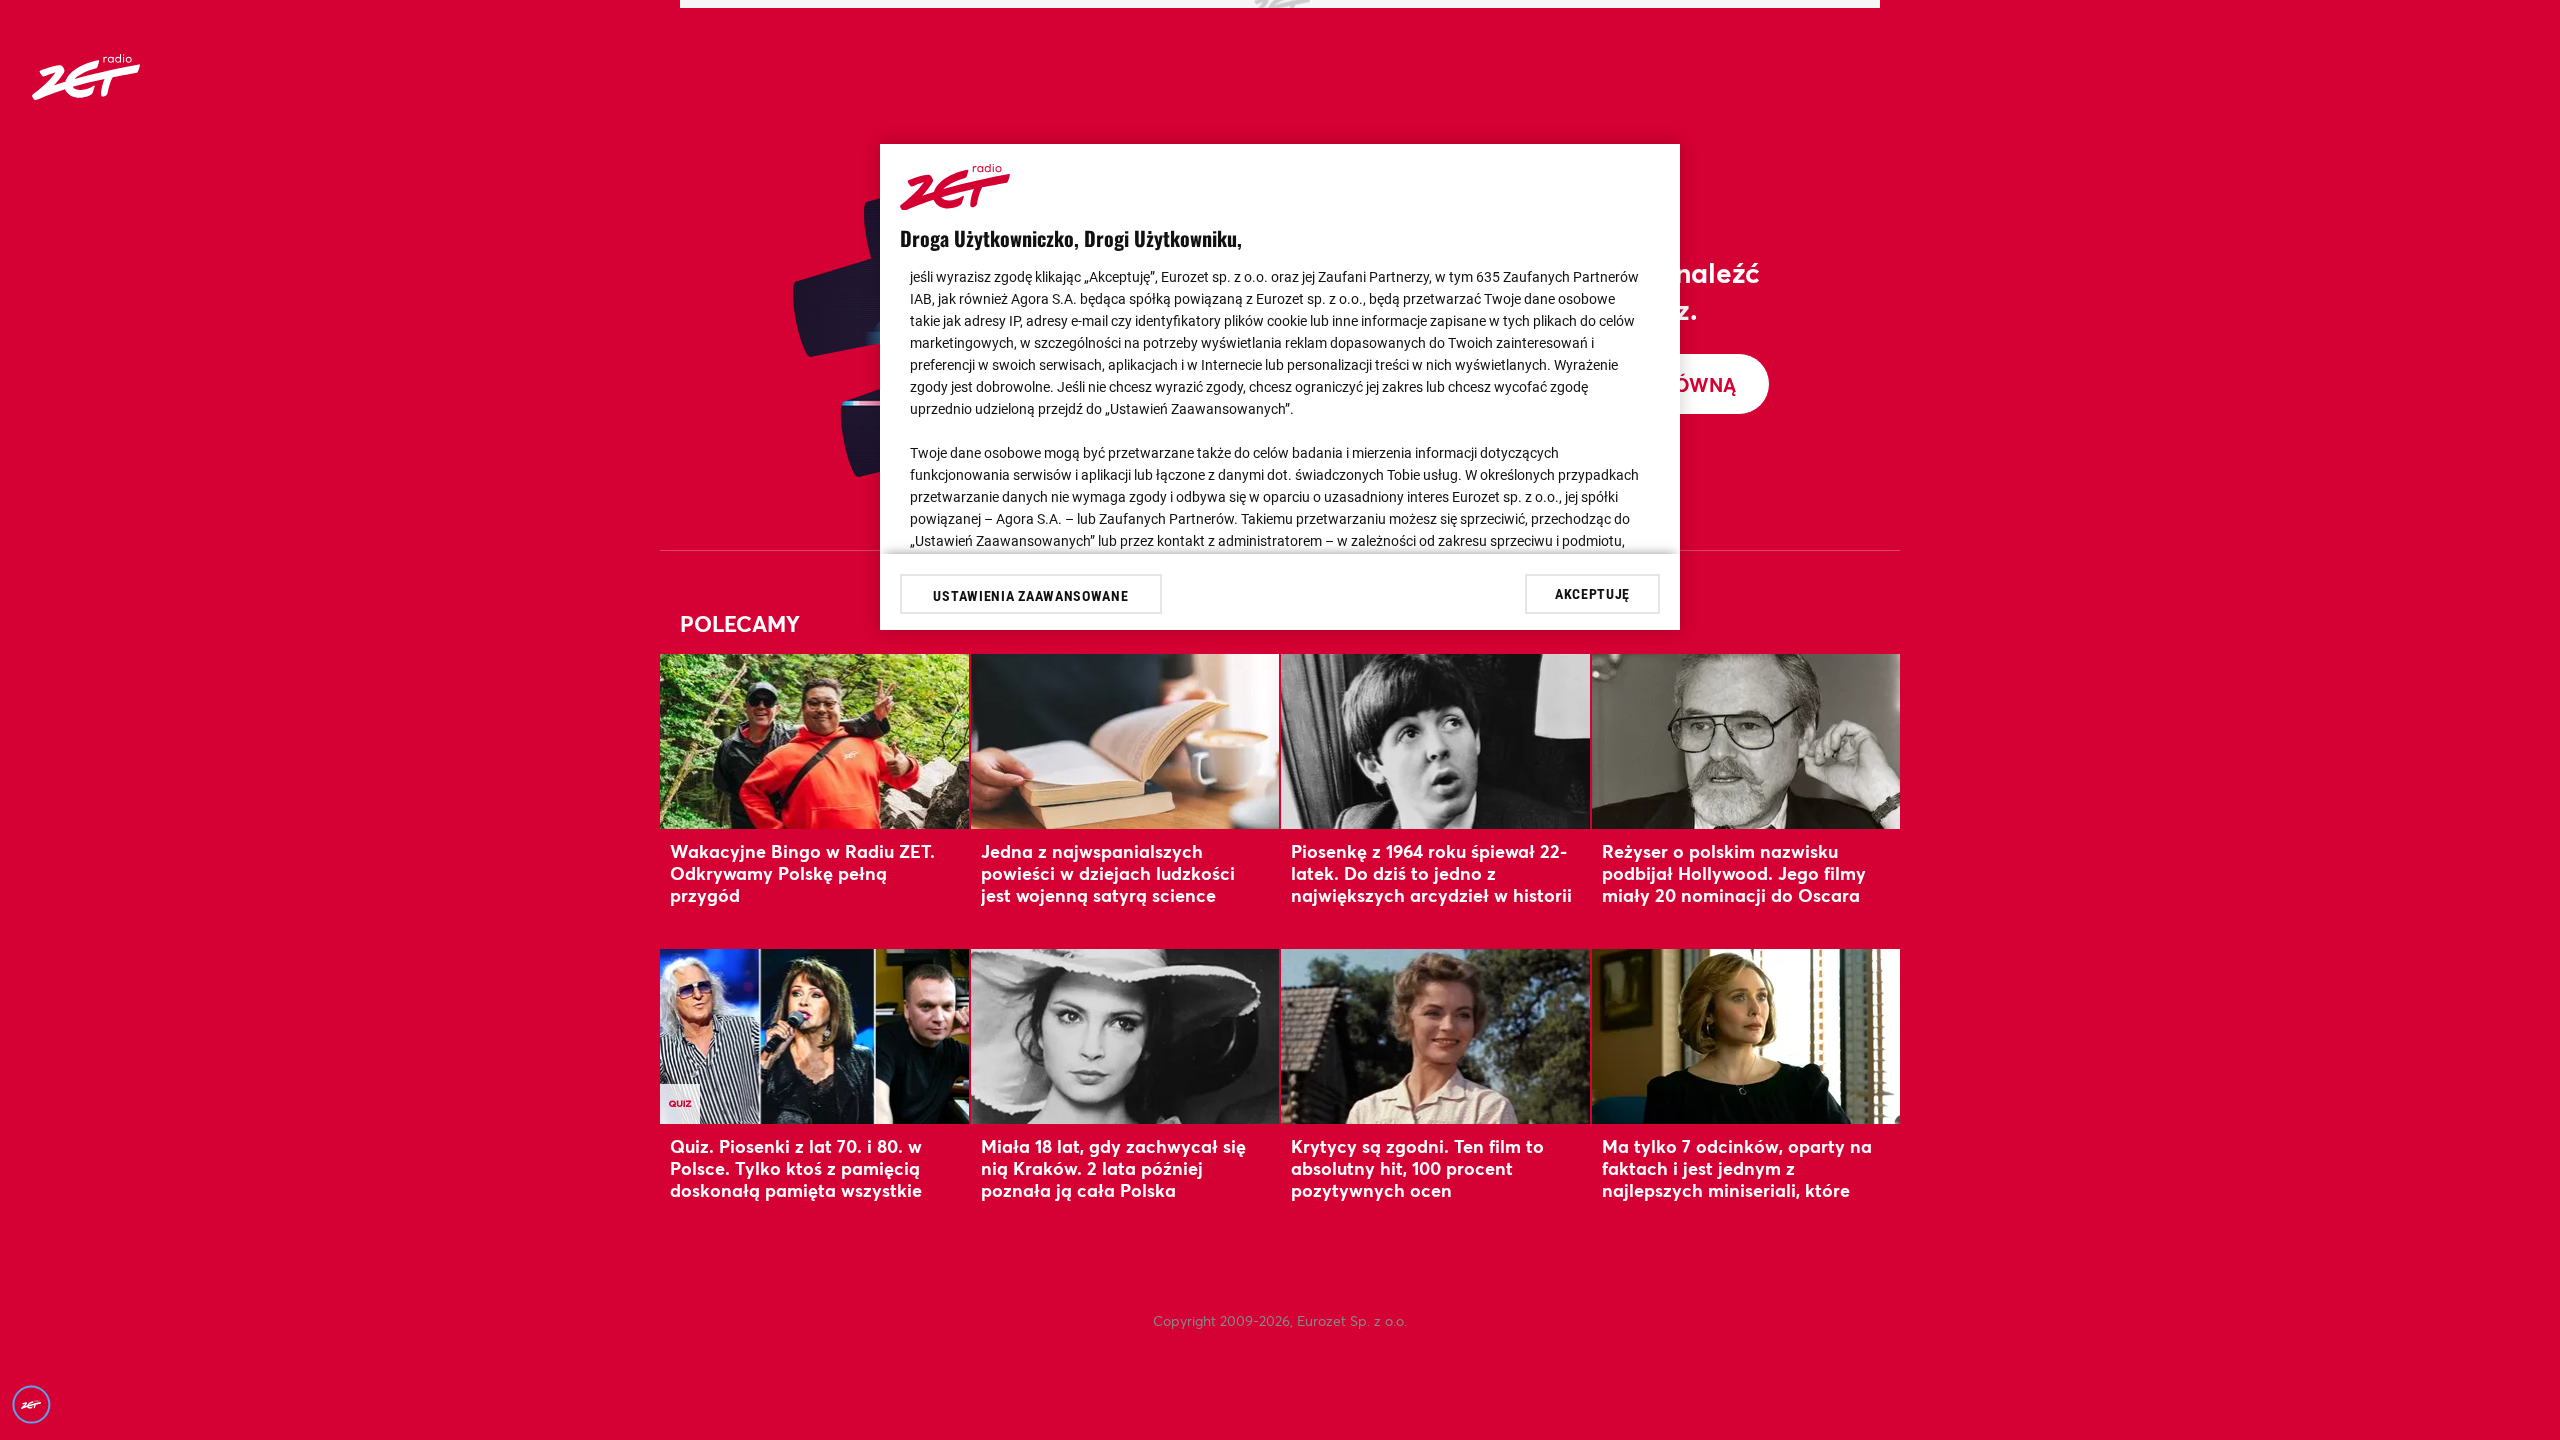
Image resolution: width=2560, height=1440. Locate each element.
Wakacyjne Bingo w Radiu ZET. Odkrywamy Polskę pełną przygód (802, 873)
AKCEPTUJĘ (1592, 594)
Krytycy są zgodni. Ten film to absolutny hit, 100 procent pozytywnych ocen (1417, 1168)
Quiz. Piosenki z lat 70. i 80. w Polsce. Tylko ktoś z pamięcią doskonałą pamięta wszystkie (796, 1168)
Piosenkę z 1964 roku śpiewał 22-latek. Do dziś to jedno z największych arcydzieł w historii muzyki (1431, 884)
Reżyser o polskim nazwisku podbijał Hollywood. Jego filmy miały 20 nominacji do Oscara (1734, 873)
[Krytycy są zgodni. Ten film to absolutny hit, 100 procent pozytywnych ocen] (1435, 1036)
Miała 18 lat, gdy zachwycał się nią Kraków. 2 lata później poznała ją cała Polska (1113, 1168)
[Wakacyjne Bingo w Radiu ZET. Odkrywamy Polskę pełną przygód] (814, 741)
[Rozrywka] (86, 93)
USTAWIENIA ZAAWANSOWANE (1030, 596)
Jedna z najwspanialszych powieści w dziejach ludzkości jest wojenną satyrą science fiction (1108, 884)
